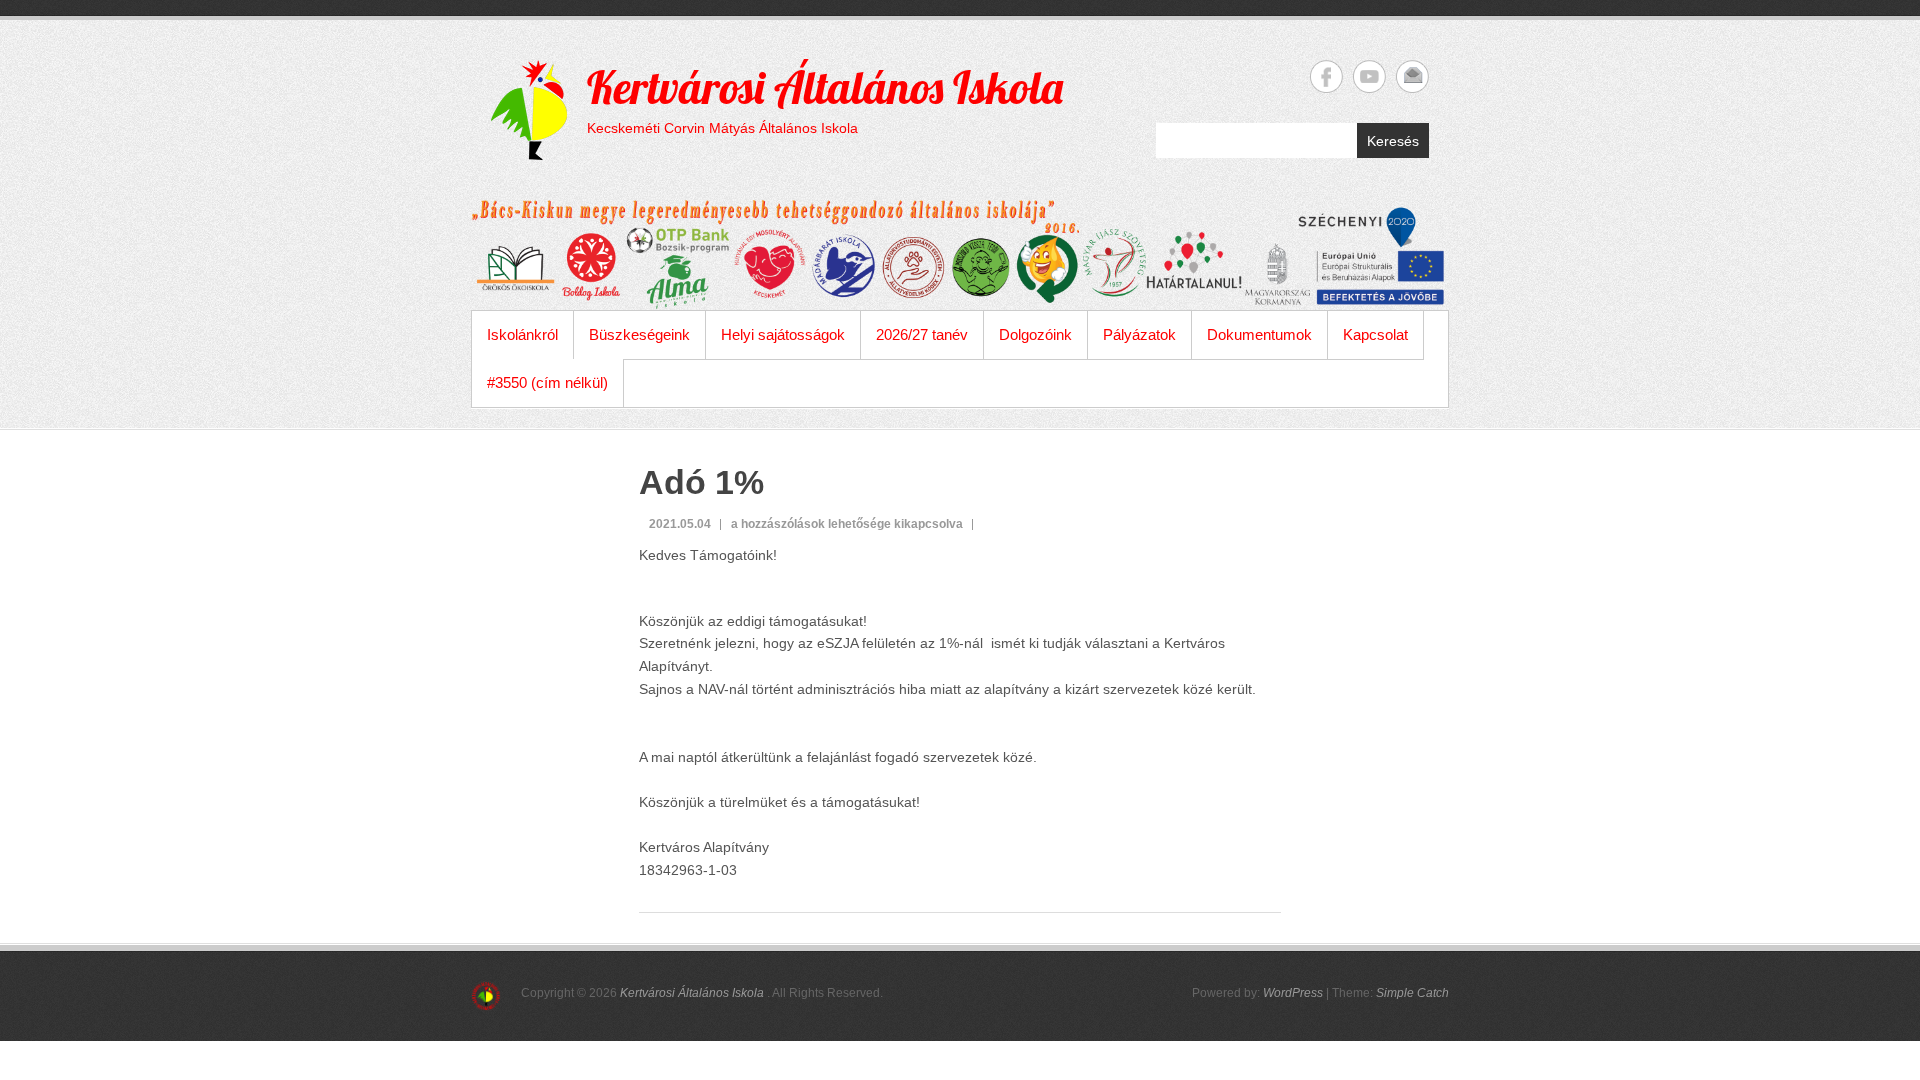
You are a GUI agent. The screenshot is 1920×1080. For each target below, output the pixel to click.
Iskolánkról (522, 334)
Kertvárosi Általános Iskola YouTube (1369, 76)
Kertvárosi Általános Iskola (825, 87)
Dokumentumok (1259, 334)
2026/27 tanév (922, 334)
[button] (960, 711)
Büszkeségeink (639, 334)
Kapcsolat (1375, 334)
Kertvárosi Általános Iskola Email (1412, 76)
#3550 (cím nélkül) (547, 382)
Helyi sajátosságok (783, 334)
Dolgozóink (1035, 334)
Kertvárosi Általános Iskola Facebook (1326, 76)
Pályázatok (1139, 334)
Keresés (1393, 141)
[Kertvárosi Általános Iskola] (960, 255)
